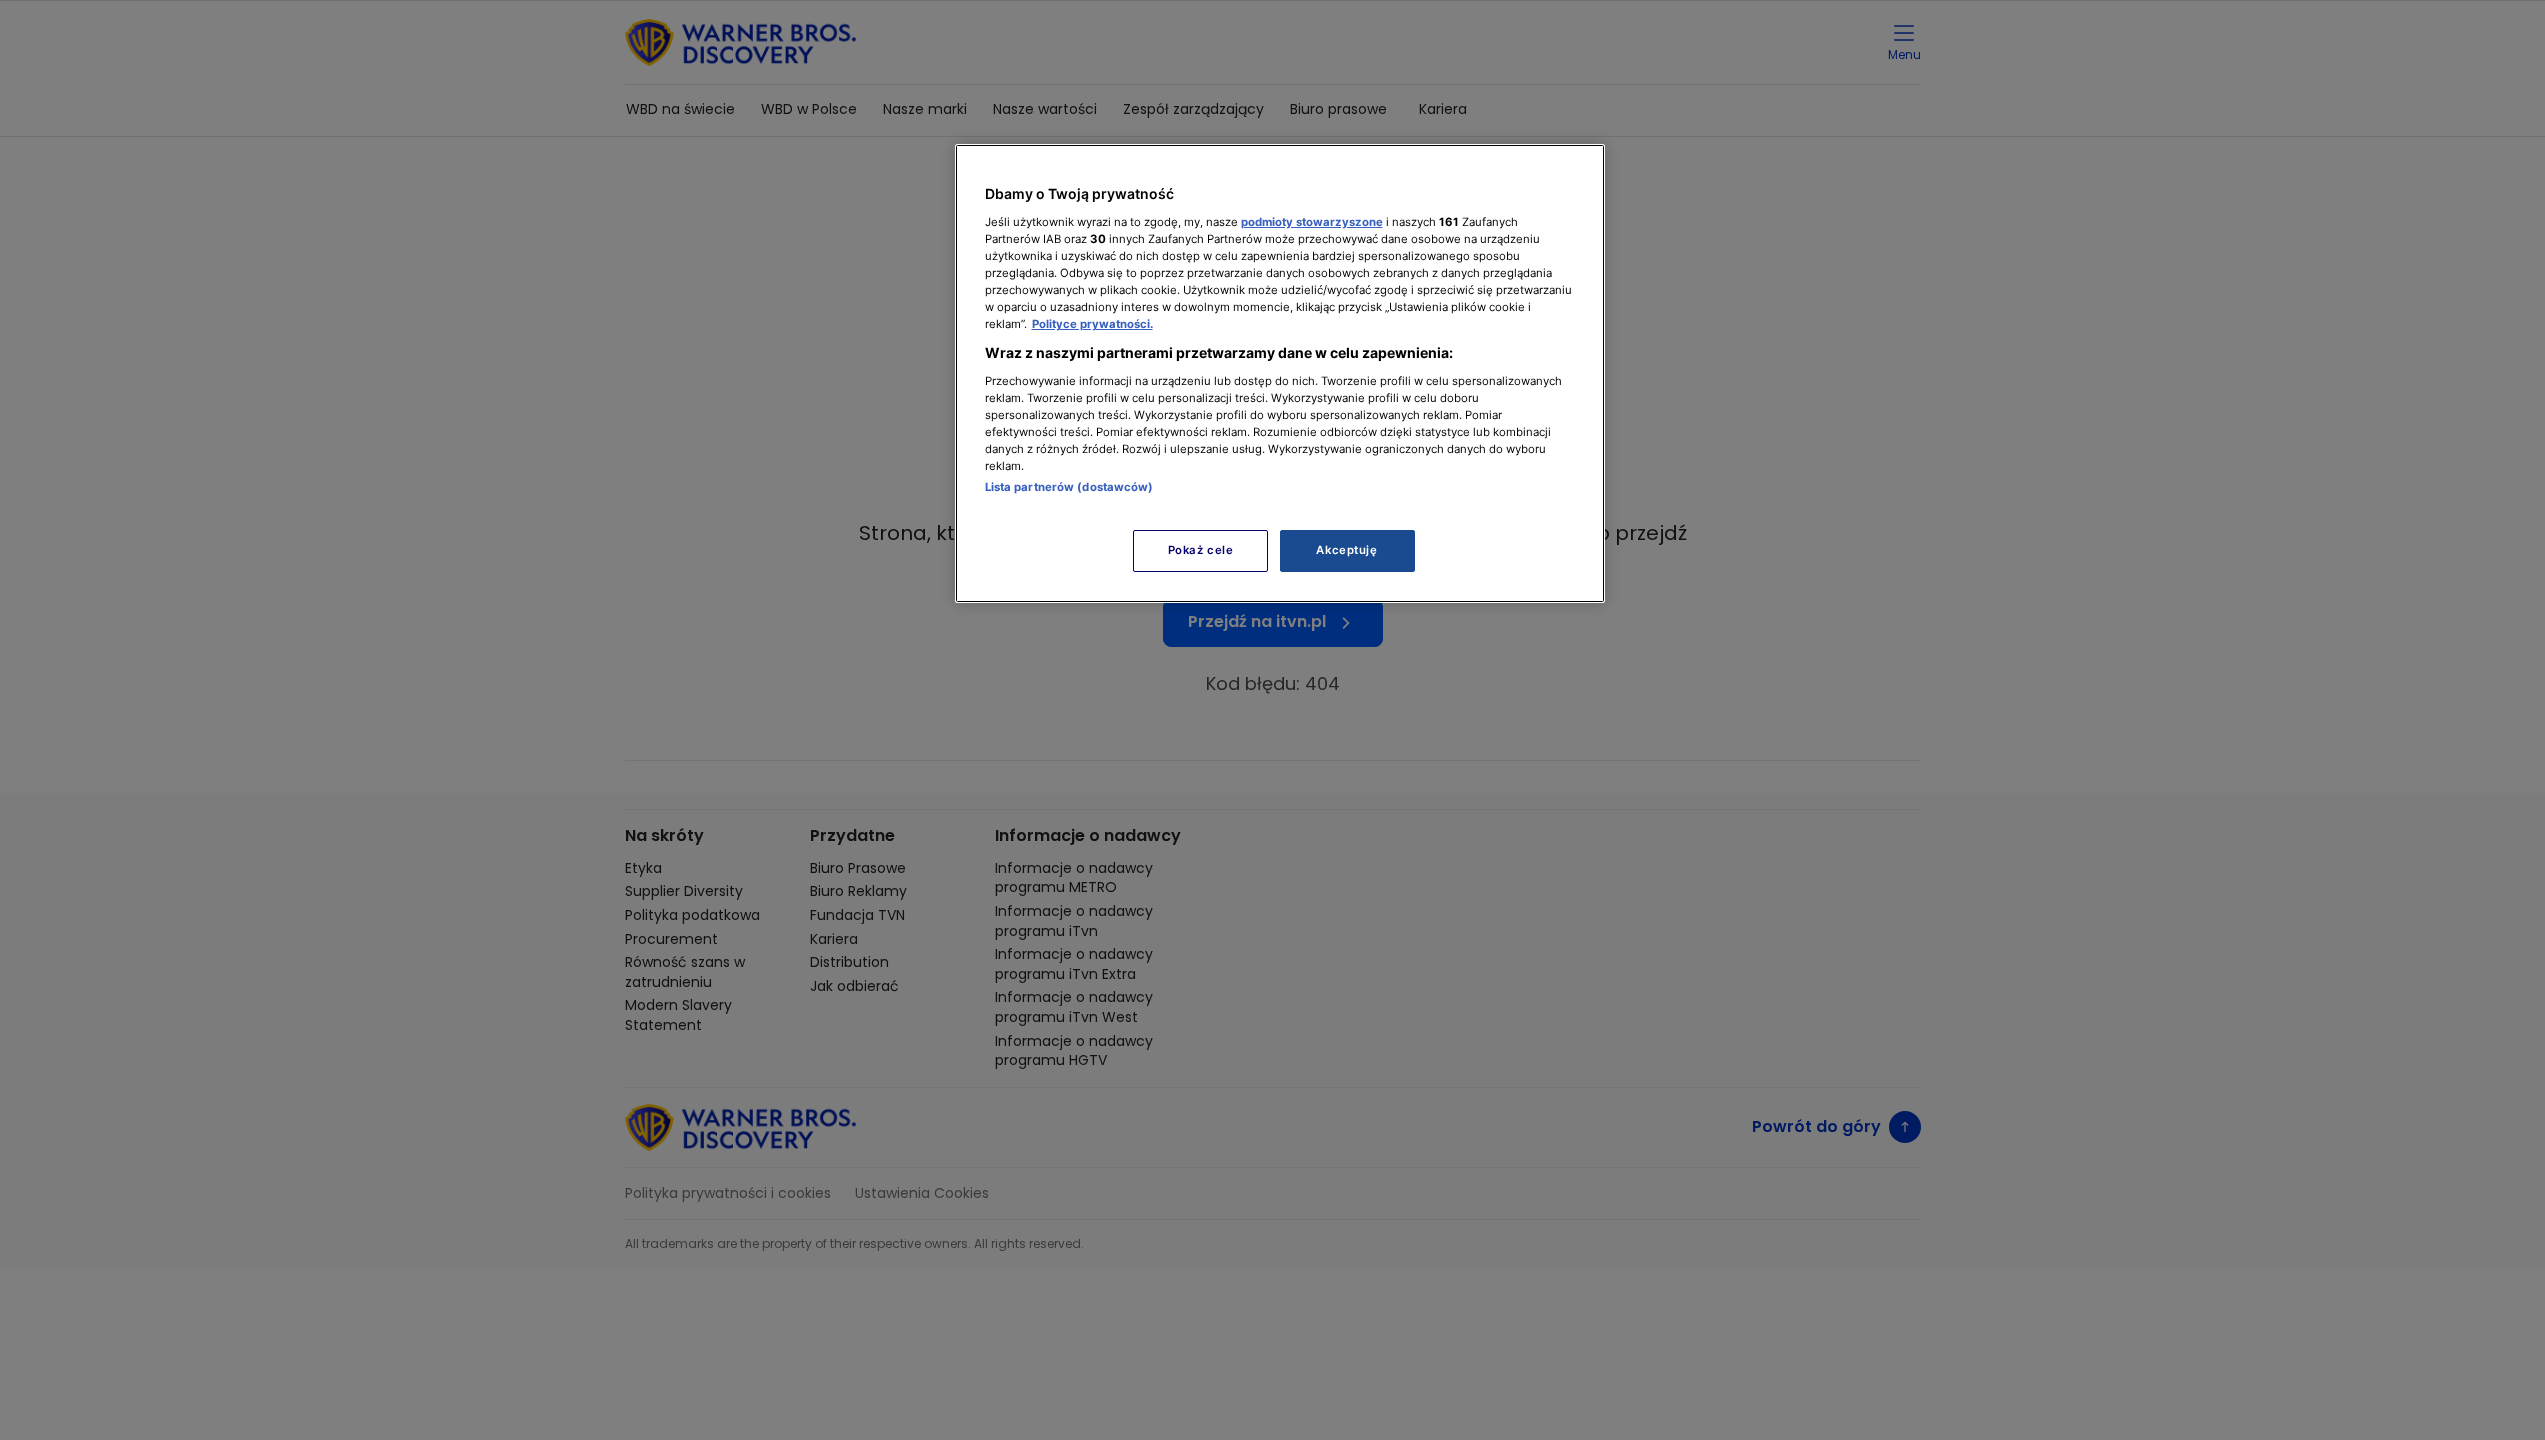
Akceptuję (1346, 550)
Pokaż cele (1201, 550)
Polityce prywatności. (1092, 324)
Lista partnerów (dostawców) (1069, 487)
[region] (1280, 373)
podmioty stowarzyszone (1312, 222)
